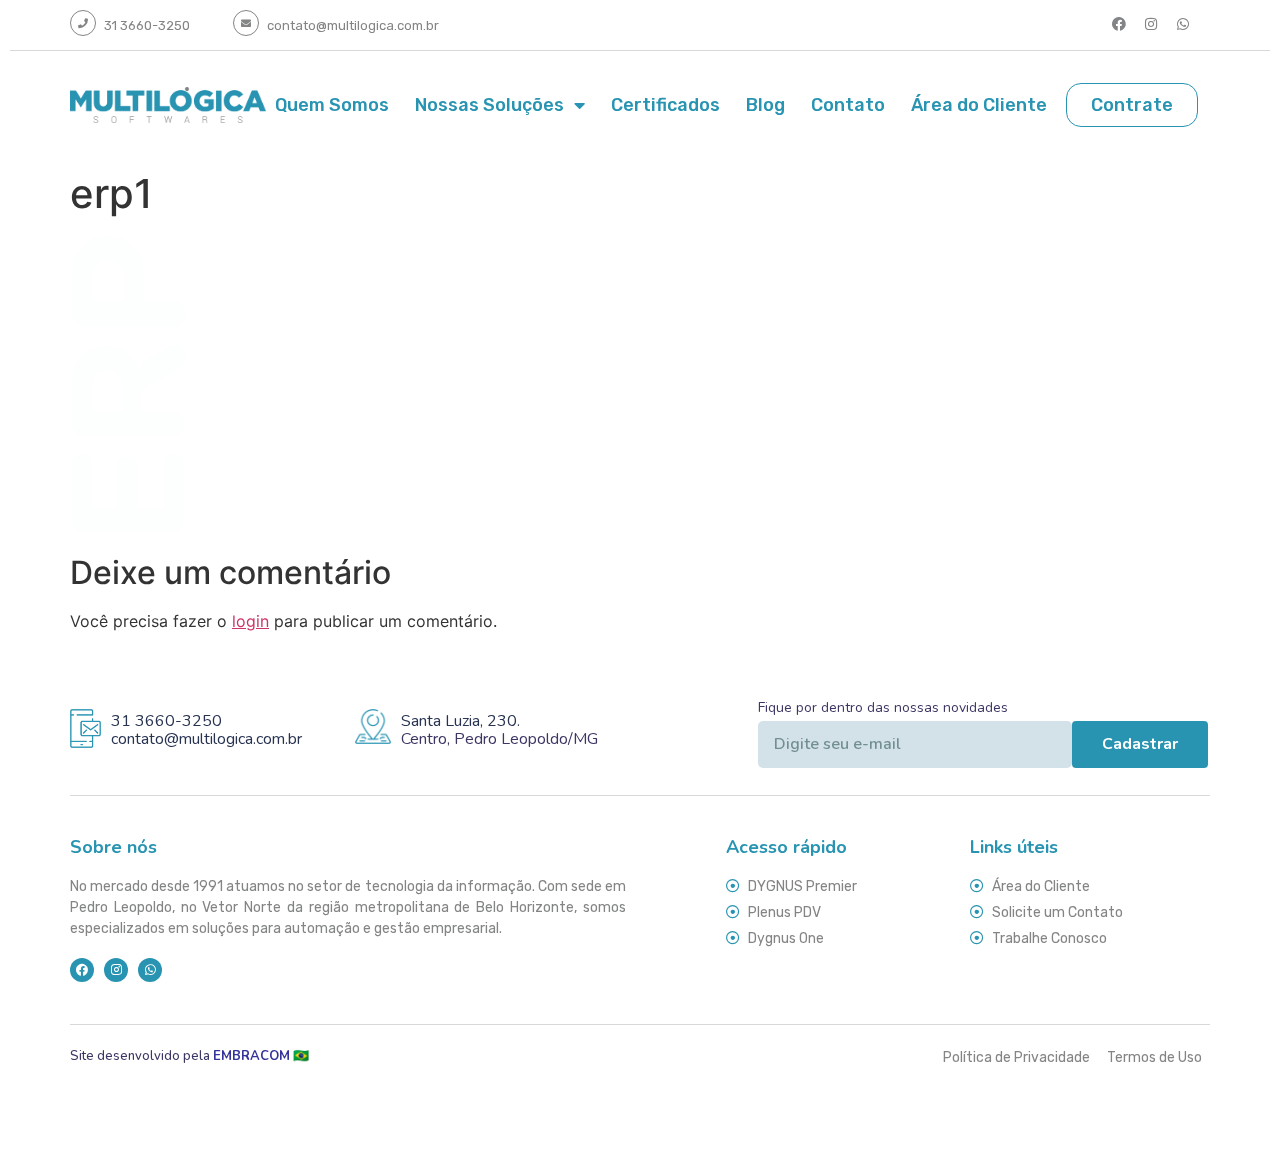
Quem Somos (332, 105)
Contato (848, 105)
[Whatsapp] (1183, 24)
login (250, 621)
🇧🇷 (264, 1056)
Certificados (665, 105)
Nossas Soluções (489, 105)
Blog (765, 105)
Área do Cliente (979, 105)
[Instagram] (1151, 24)
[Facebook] (1119, 24)
